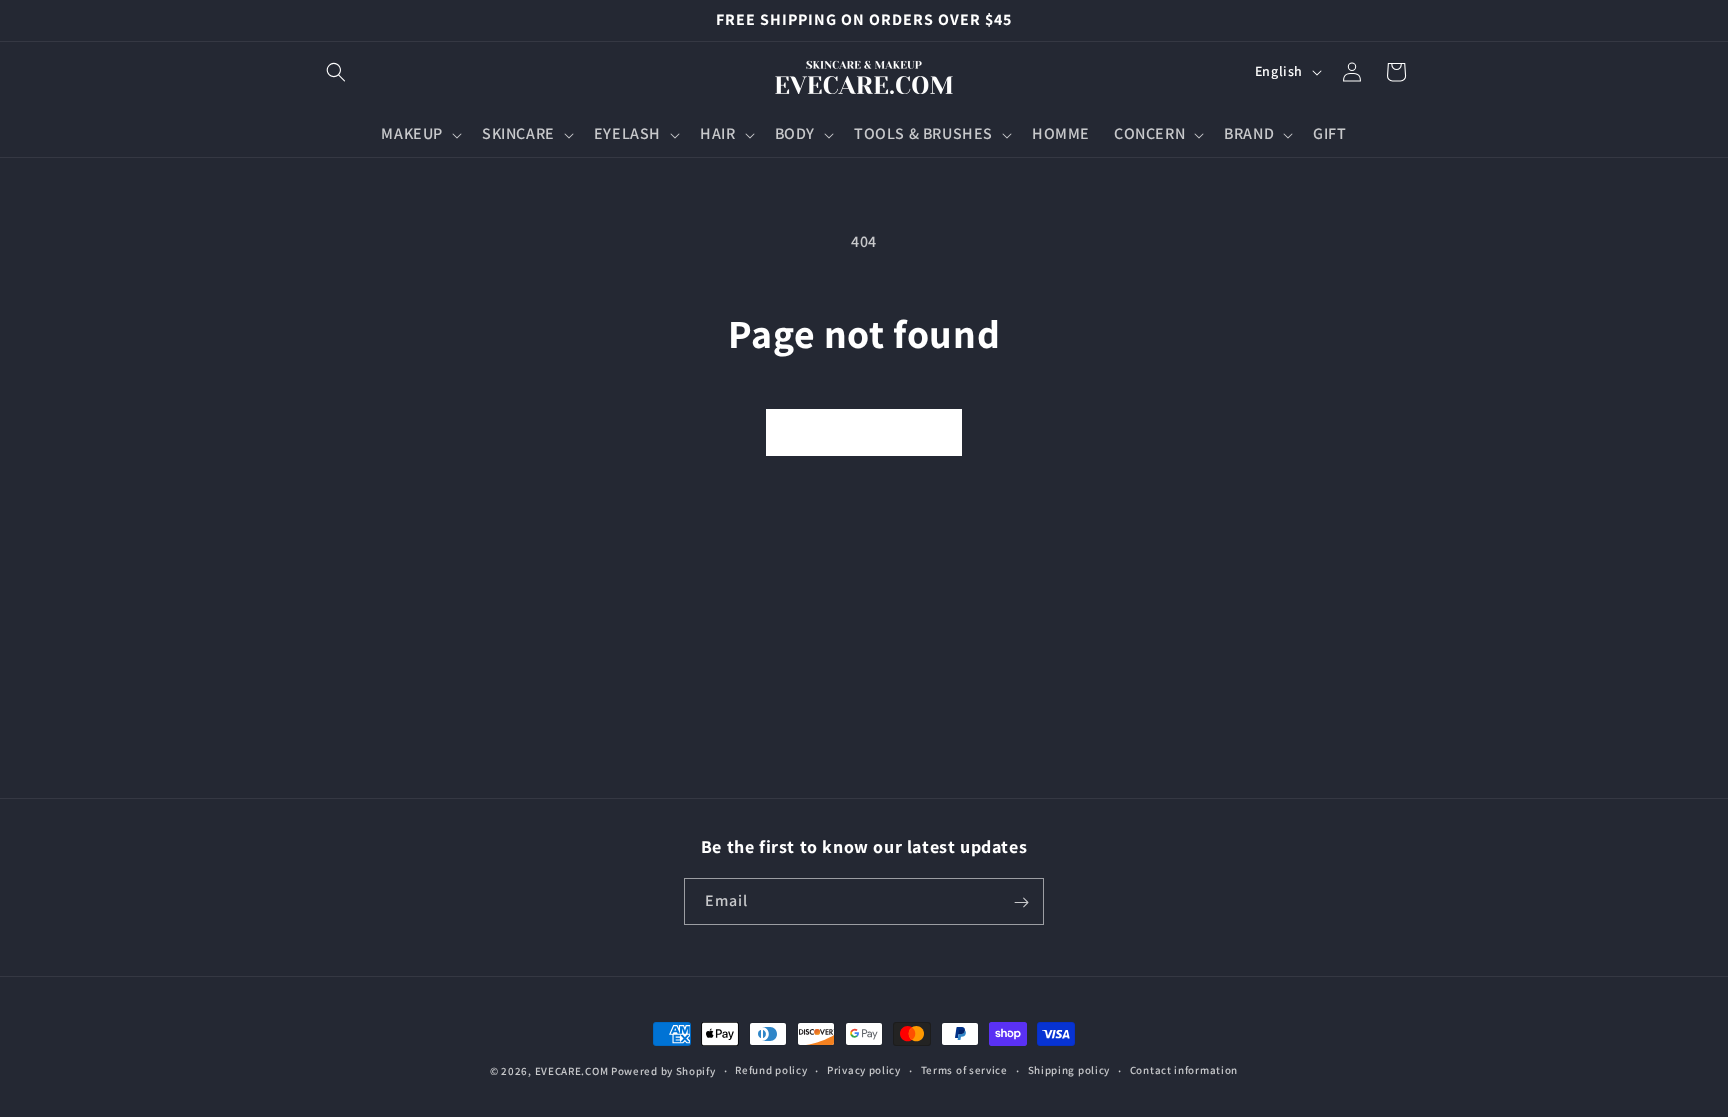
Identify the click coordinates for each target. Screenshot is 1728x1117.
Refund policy (771, 1070)
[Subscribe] (1021, 902)
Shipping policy (1069, 1070)
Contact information (1184, 1070)
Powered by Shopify (663, 1071)
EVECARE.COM (572, 1071)
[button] (336, 72)
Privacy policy (864, 1070)
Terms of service (964, 1070)
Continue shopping (864, 431)
